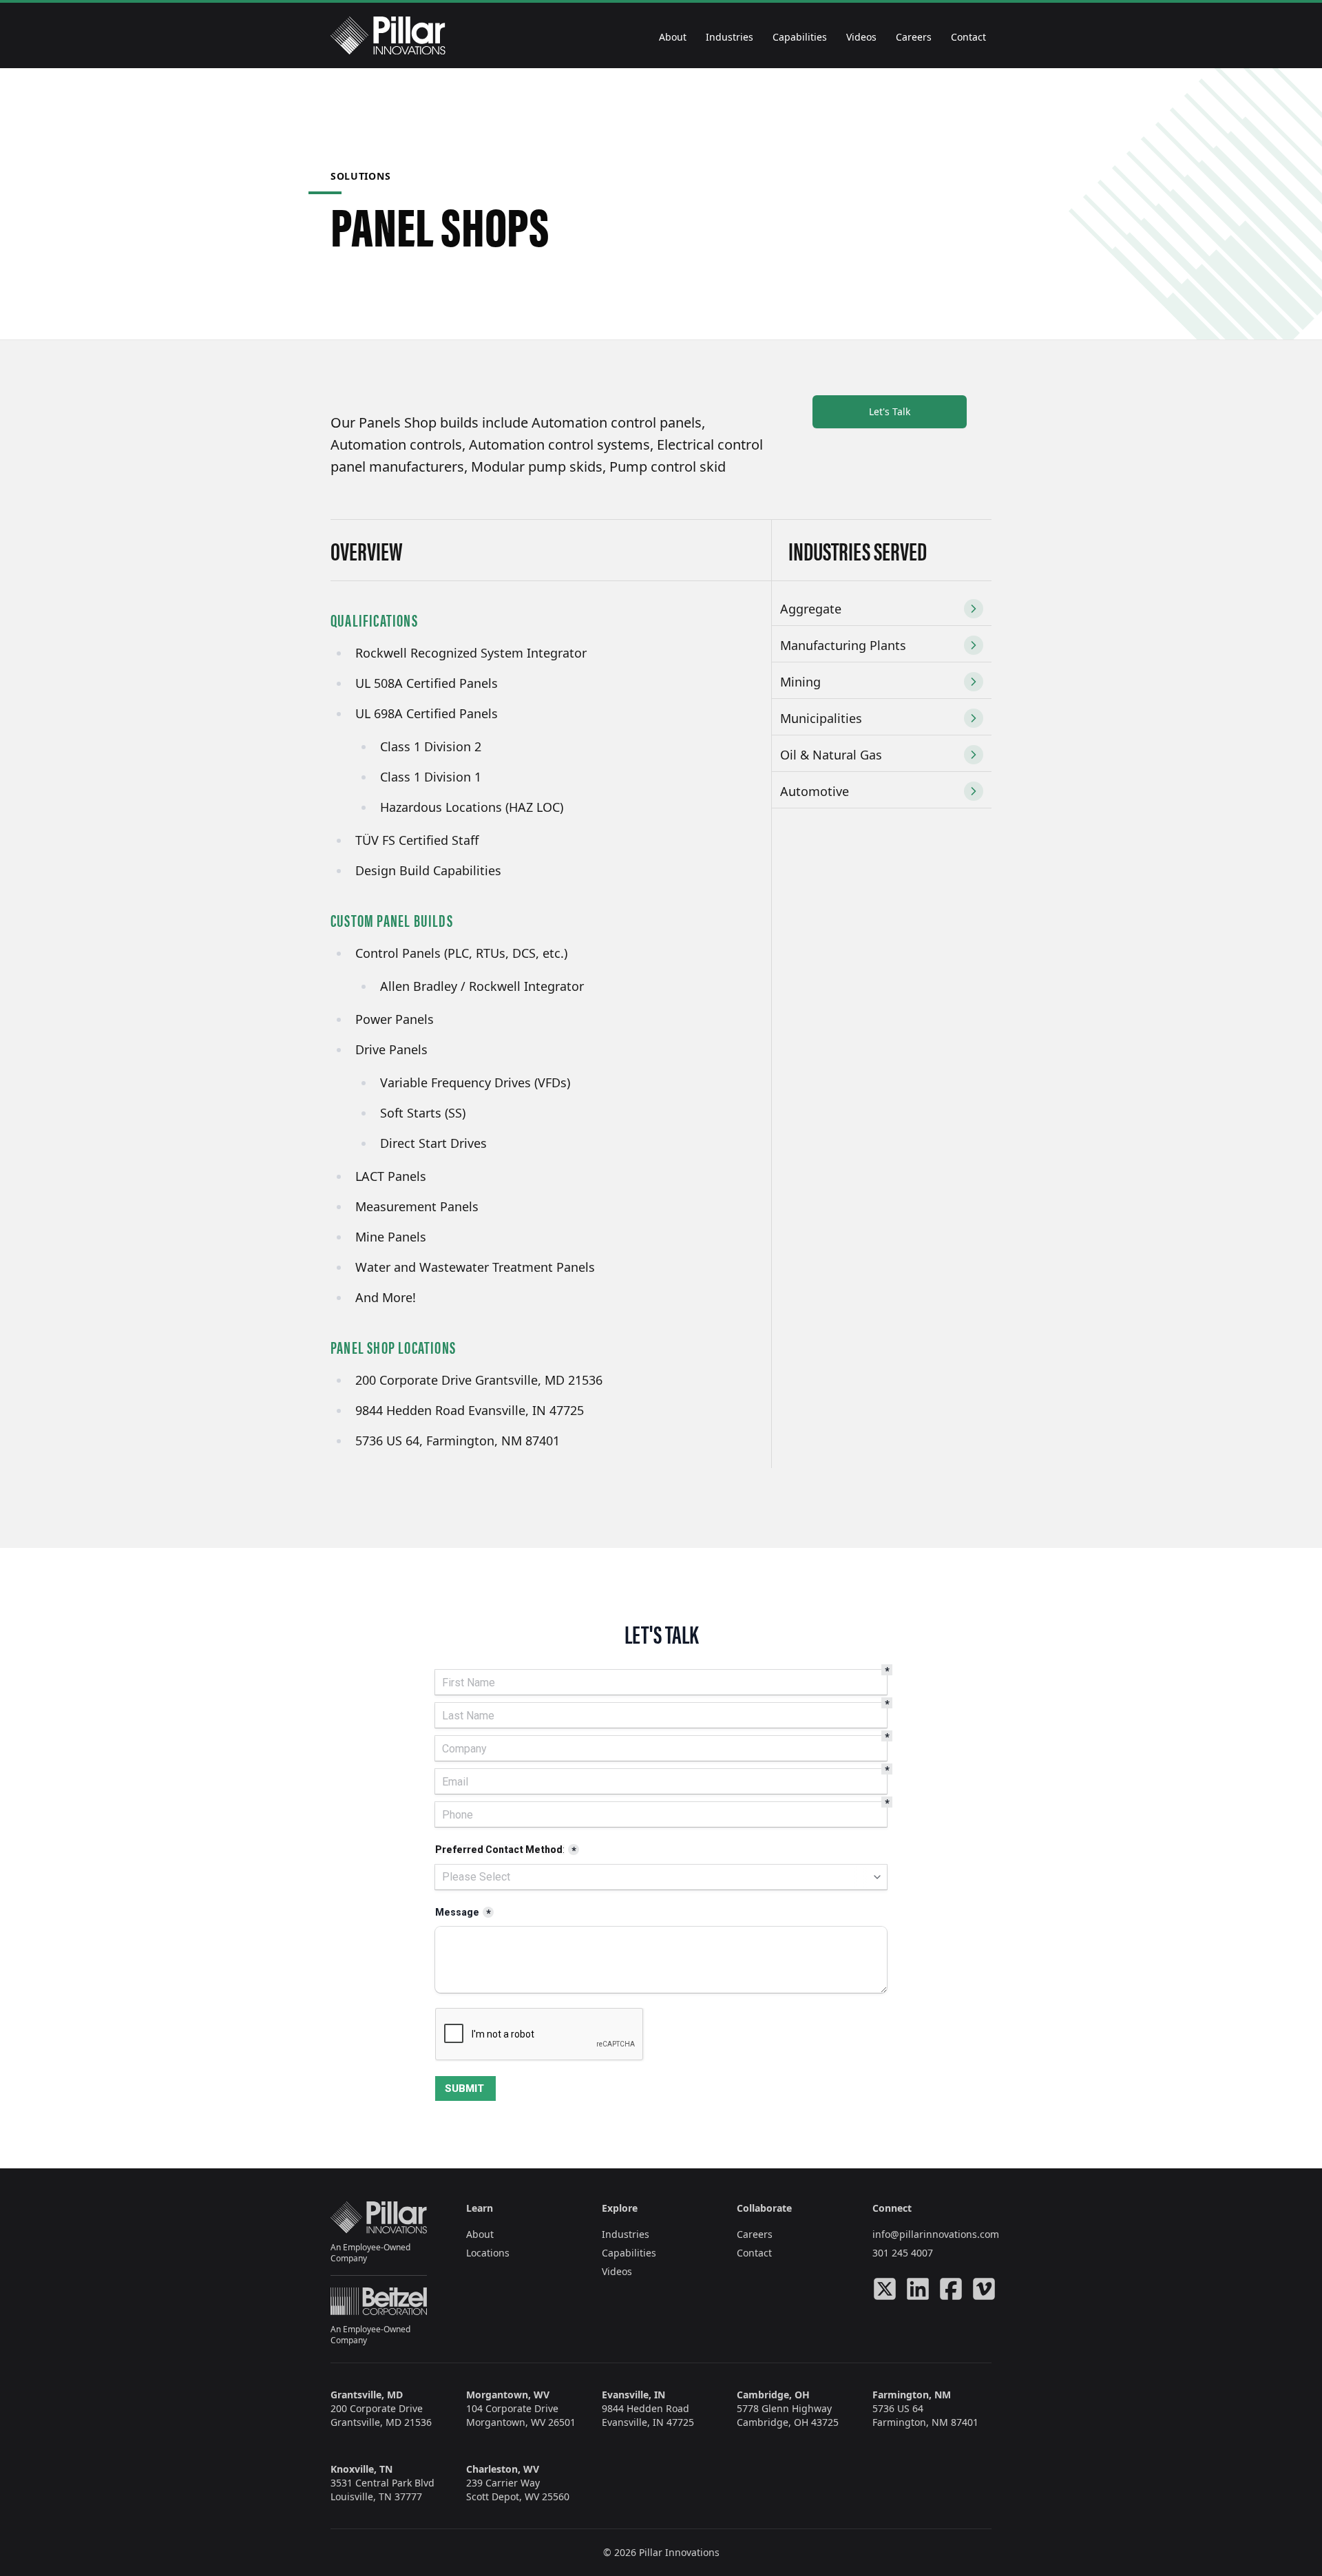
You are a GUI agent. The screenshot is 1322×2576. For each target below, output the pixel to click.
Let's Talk (890, 411)
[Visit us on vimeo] (984, 2289)
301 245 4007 (903, 2253)
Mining (800, 682)
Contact (968, 37)
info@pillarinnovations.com (936, 2234)
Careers (914, 37)
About (673, 37)
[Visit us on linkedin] (918, 2289)
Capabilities (800, 37)
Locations (488, 2253)
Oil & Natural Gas (831, 755)
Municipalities (821, 718)
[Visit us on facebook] (951, 2289)
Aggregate (811, 609)
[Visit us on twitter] (885, 2289)
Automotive (815, 791)
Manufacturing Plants (843, 645)
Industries (730, 37)
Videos (861, 37)
